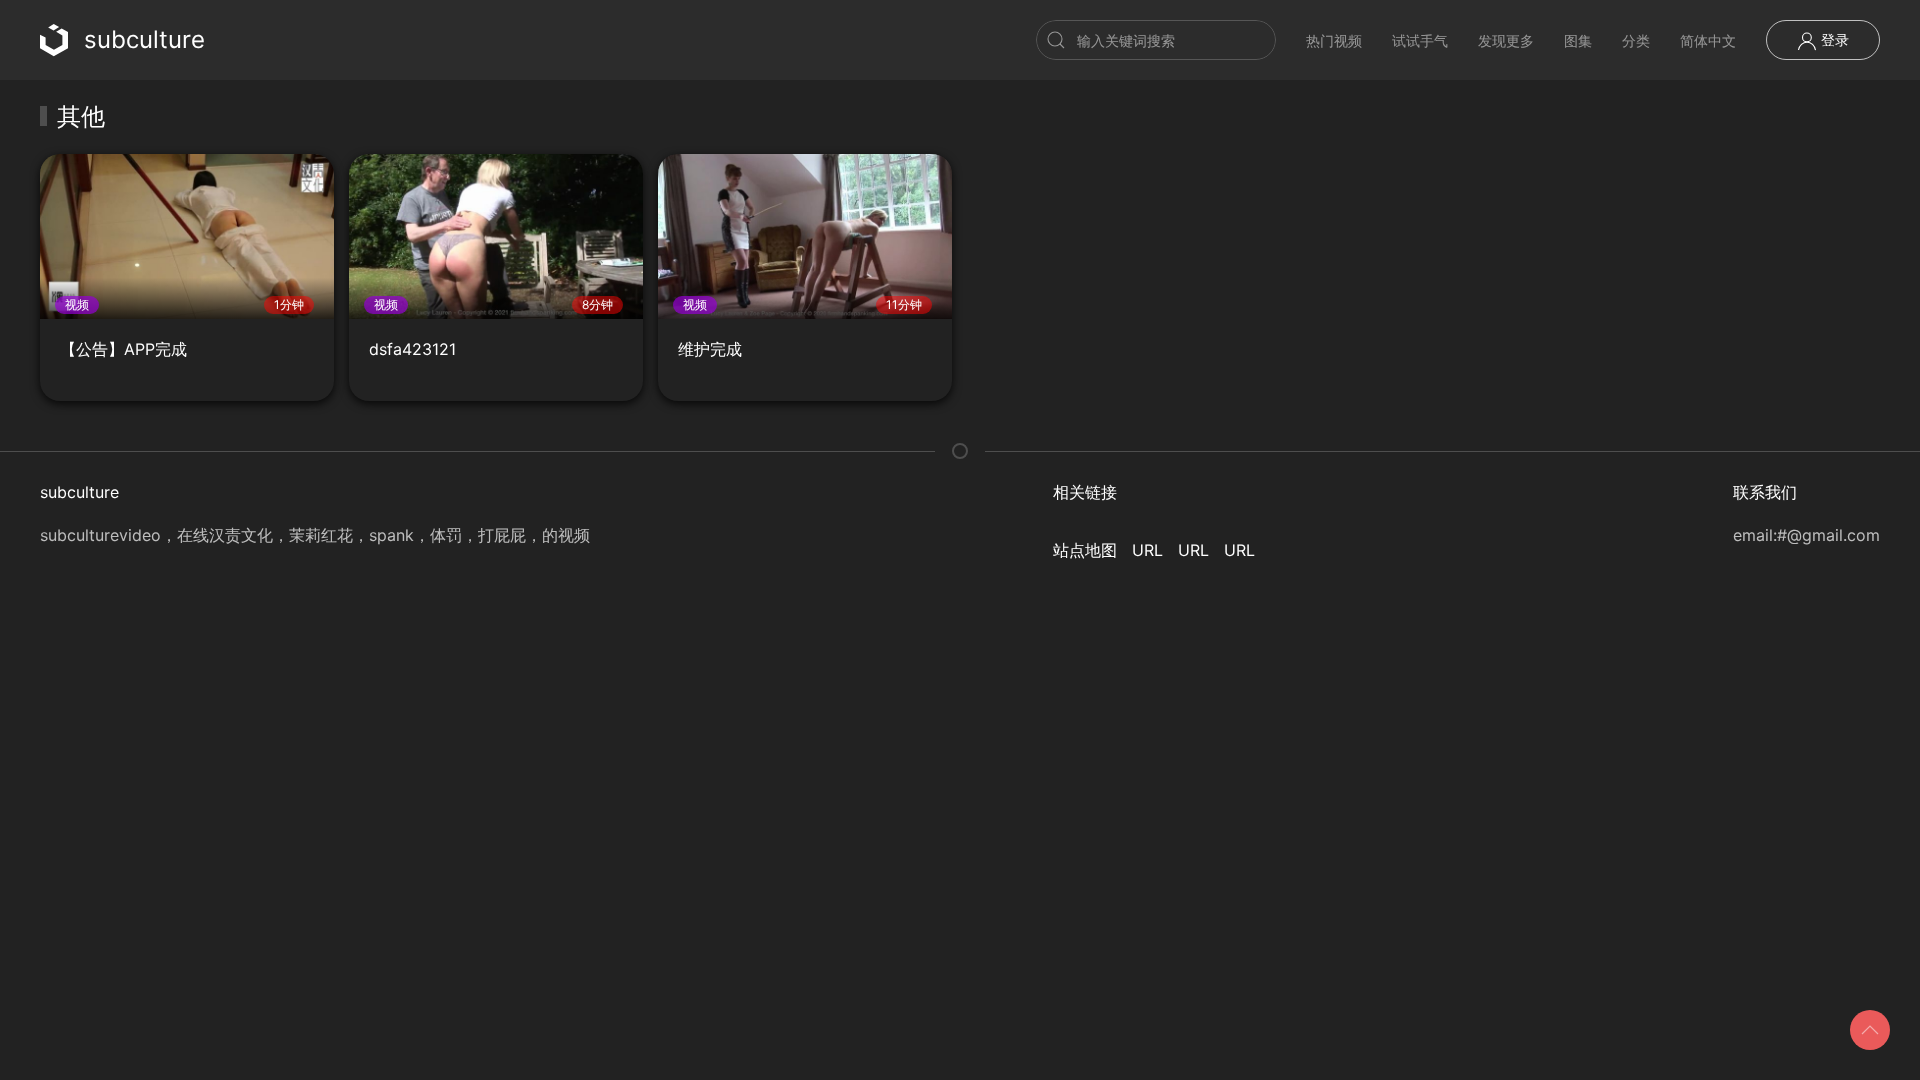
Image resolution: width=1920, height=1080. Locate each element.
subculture (144, 39)
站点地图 (1085, 550)
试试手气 (1420, 40)
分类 (1636, 40)
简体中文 (1708, 40)
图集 (1578, 40)
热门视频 (1334, 40)
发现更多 (1506, 40)
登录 (1833, 39)
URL (1147, 550)
